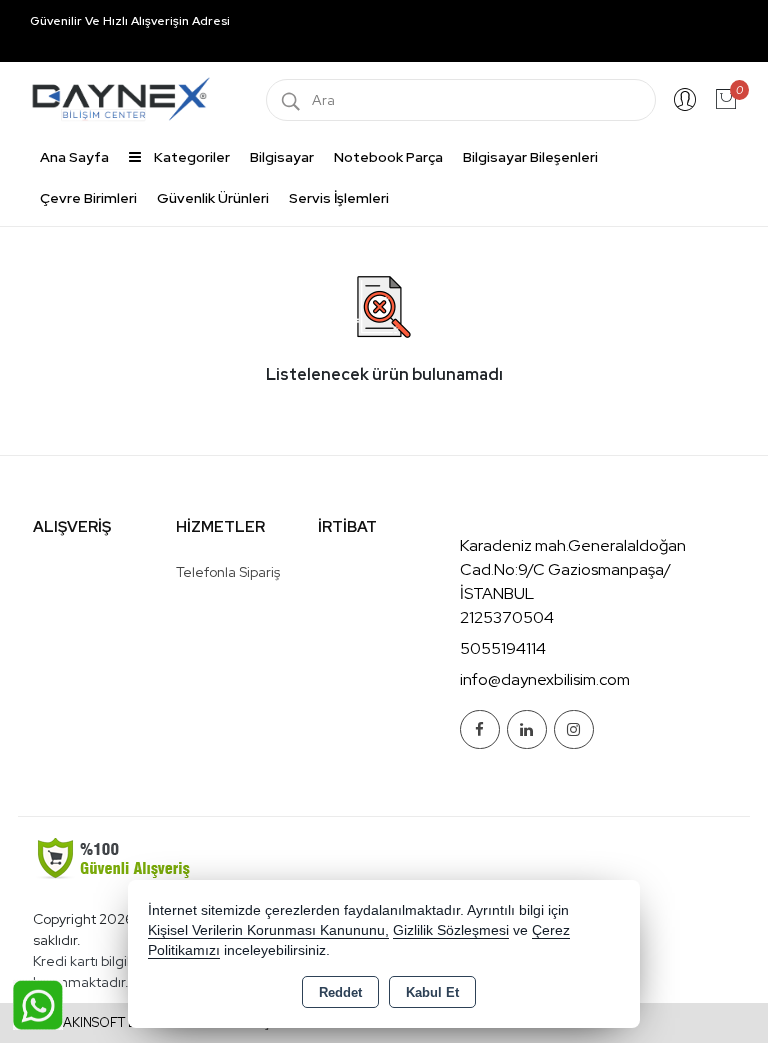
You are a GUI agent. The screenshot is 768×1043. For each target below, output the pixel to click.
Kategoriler (190, 157)
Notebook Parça (388, 157)
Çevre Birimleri (88, 198)
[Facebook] (480, 729)
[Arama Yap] (291, 100)
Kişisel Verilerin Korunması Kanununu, (268, 930)
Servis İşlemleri (339, 198)
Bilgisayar (282, 157)
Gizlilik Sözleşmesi (451, 930)
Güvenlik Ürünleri (213, 198)
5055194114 (503, 648)
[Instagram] (574, 729)
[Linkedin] (527, 729)
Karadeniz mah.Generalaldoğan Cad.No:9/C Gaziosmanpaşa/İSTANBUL (573, 569)
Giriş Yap (685, 100)
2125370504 (507, 617)
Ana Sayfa (74, 157)
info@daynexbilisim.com (545, 679)
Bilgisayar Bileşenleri (530, 157)
